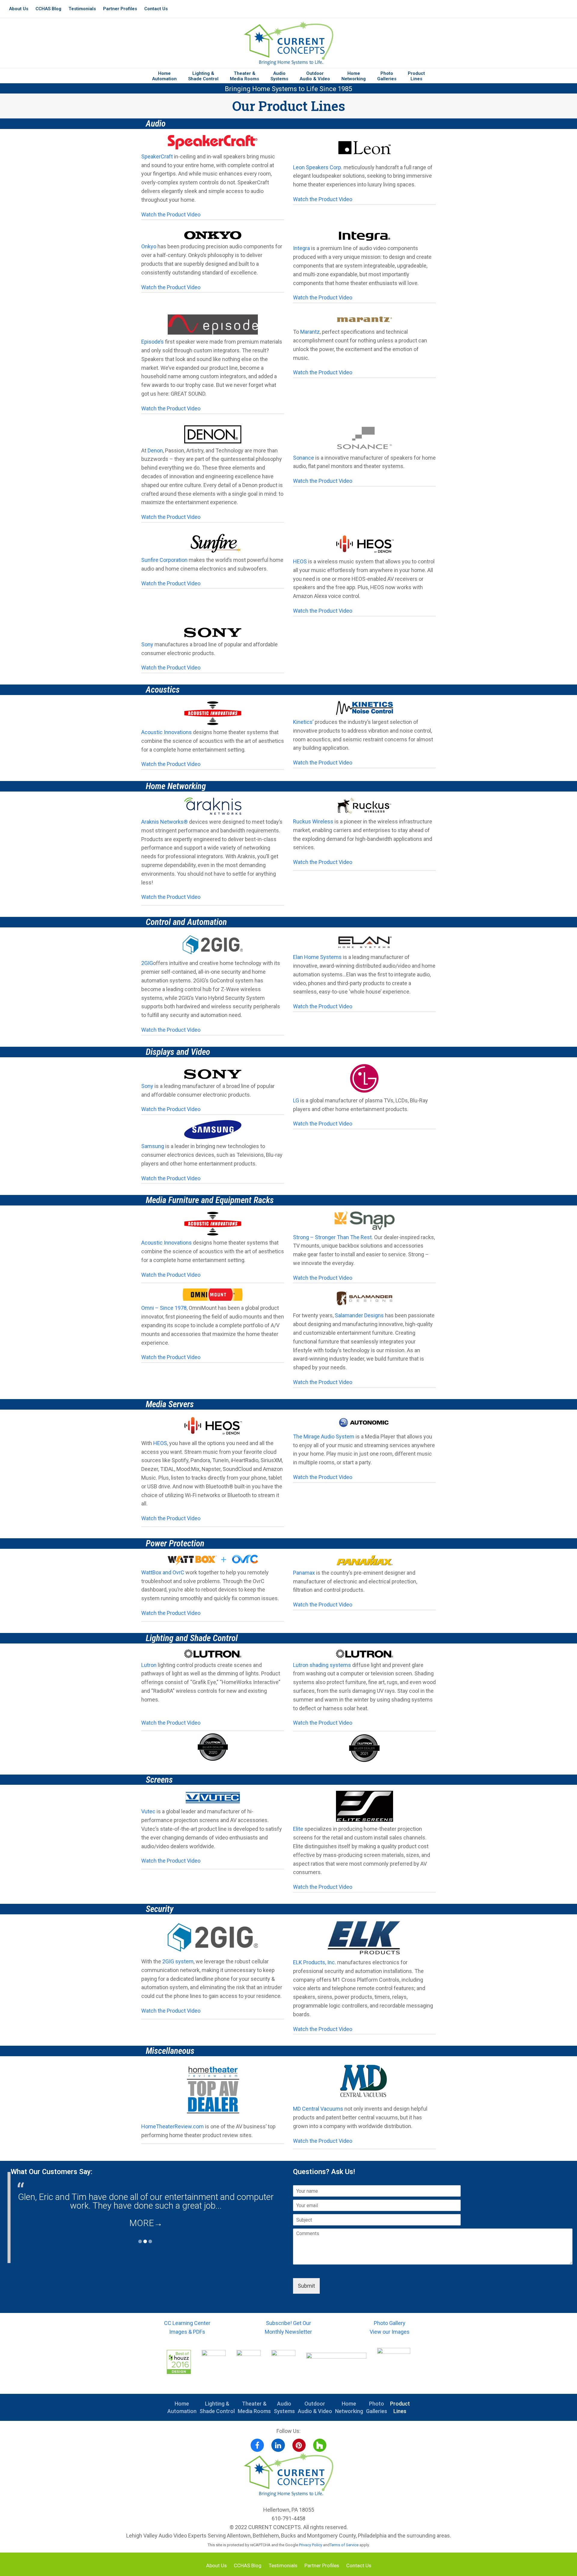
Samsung (153, 1146)
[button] (213, 144)
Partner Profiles (322, 2566)
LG (296, 1100)
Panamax (304, 1573)
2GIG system (178, 1961)
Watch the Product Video (171, 214)
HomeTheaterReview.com (172, 2126)
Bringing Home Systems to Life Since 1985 (288, 89)
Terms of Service (344, 2545)
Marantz (310, 332)
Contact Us (359, 2566)
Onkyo (149, 246)
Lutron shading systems (322, 1665)
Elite (298, 1829)
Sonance (304, 458)
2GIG (147, 963)
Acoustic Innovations (166, 732)
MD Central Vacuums (318, 2109)
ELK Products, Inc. (314, 1962)
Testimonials (283, 2566)
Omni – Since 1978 (164, 1308)
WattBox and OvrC (163, 1572)
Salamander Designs (359, 1315)
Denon (155, 450)
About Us (216, 2566)
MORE (146, 2223)
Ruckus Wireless (313, 821)
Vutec (148, 1811)
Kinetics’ (303, 722)
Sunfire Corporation (164, 560)
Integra (301, 248)
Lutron (149, 1665)
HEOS (300, 561)
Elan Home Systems (317, 957)
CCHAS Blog (248, 2566)
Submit (306, 2286)
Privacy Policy (311, 2545)
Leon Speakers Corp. (318, 167)
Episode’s (153, 342)
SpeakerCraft (157, 156)
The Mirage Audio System (324, 1437)
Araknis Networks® (165, 822)
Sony (147, 644)
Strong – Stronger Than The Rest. (333, 1237)
